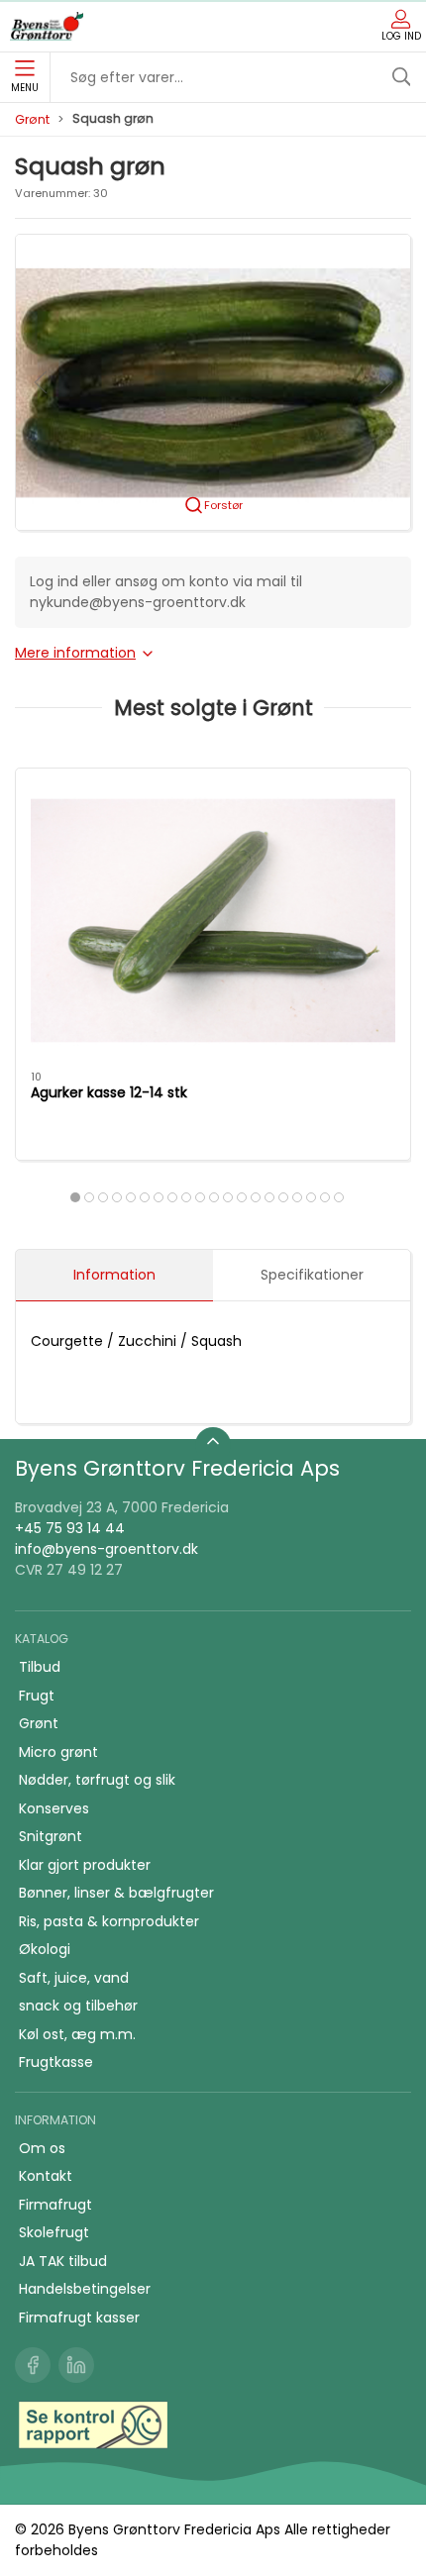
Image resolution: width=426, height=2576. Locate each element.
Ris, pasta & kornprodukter (109, 1921)
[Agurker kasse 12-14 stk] (213, 920)
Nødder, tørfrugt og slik (97, 1780)
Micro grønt (58, 1752)
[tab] (75, 1197)
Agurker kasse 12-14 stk (109, 1092)
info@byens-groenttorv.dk (106, 1549)
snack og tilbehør (78, 2006)
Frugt (37, 1696)
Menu (25, 88)
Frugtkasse (56, 2062)
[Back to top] (213, 1445)
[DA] (47, 27)
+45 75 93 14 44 (70, 1528)
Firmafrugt (55, 2205)
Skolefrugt (54, 2232)
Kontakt (46, 2176)
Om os (42, 2148)
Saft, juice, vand (74, 1978)
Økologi (45, 1949)
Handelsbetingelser (85, 2289)
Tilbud (40, 1667)
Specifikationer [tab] (312, 1275)
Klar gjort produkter (85, 1865)
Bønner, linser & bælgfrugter (116, 1893)
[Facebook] (33, 2365)
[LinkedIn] (76, 2365)
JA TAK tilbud (63, 2261)
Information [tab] (114, 1275)
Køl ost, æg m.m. (77, 2034)
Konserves (54, 1808)
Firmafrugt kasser (79, 2318)
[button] (213, 381)
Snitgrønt (51, 1836)
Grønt (32, 119)
